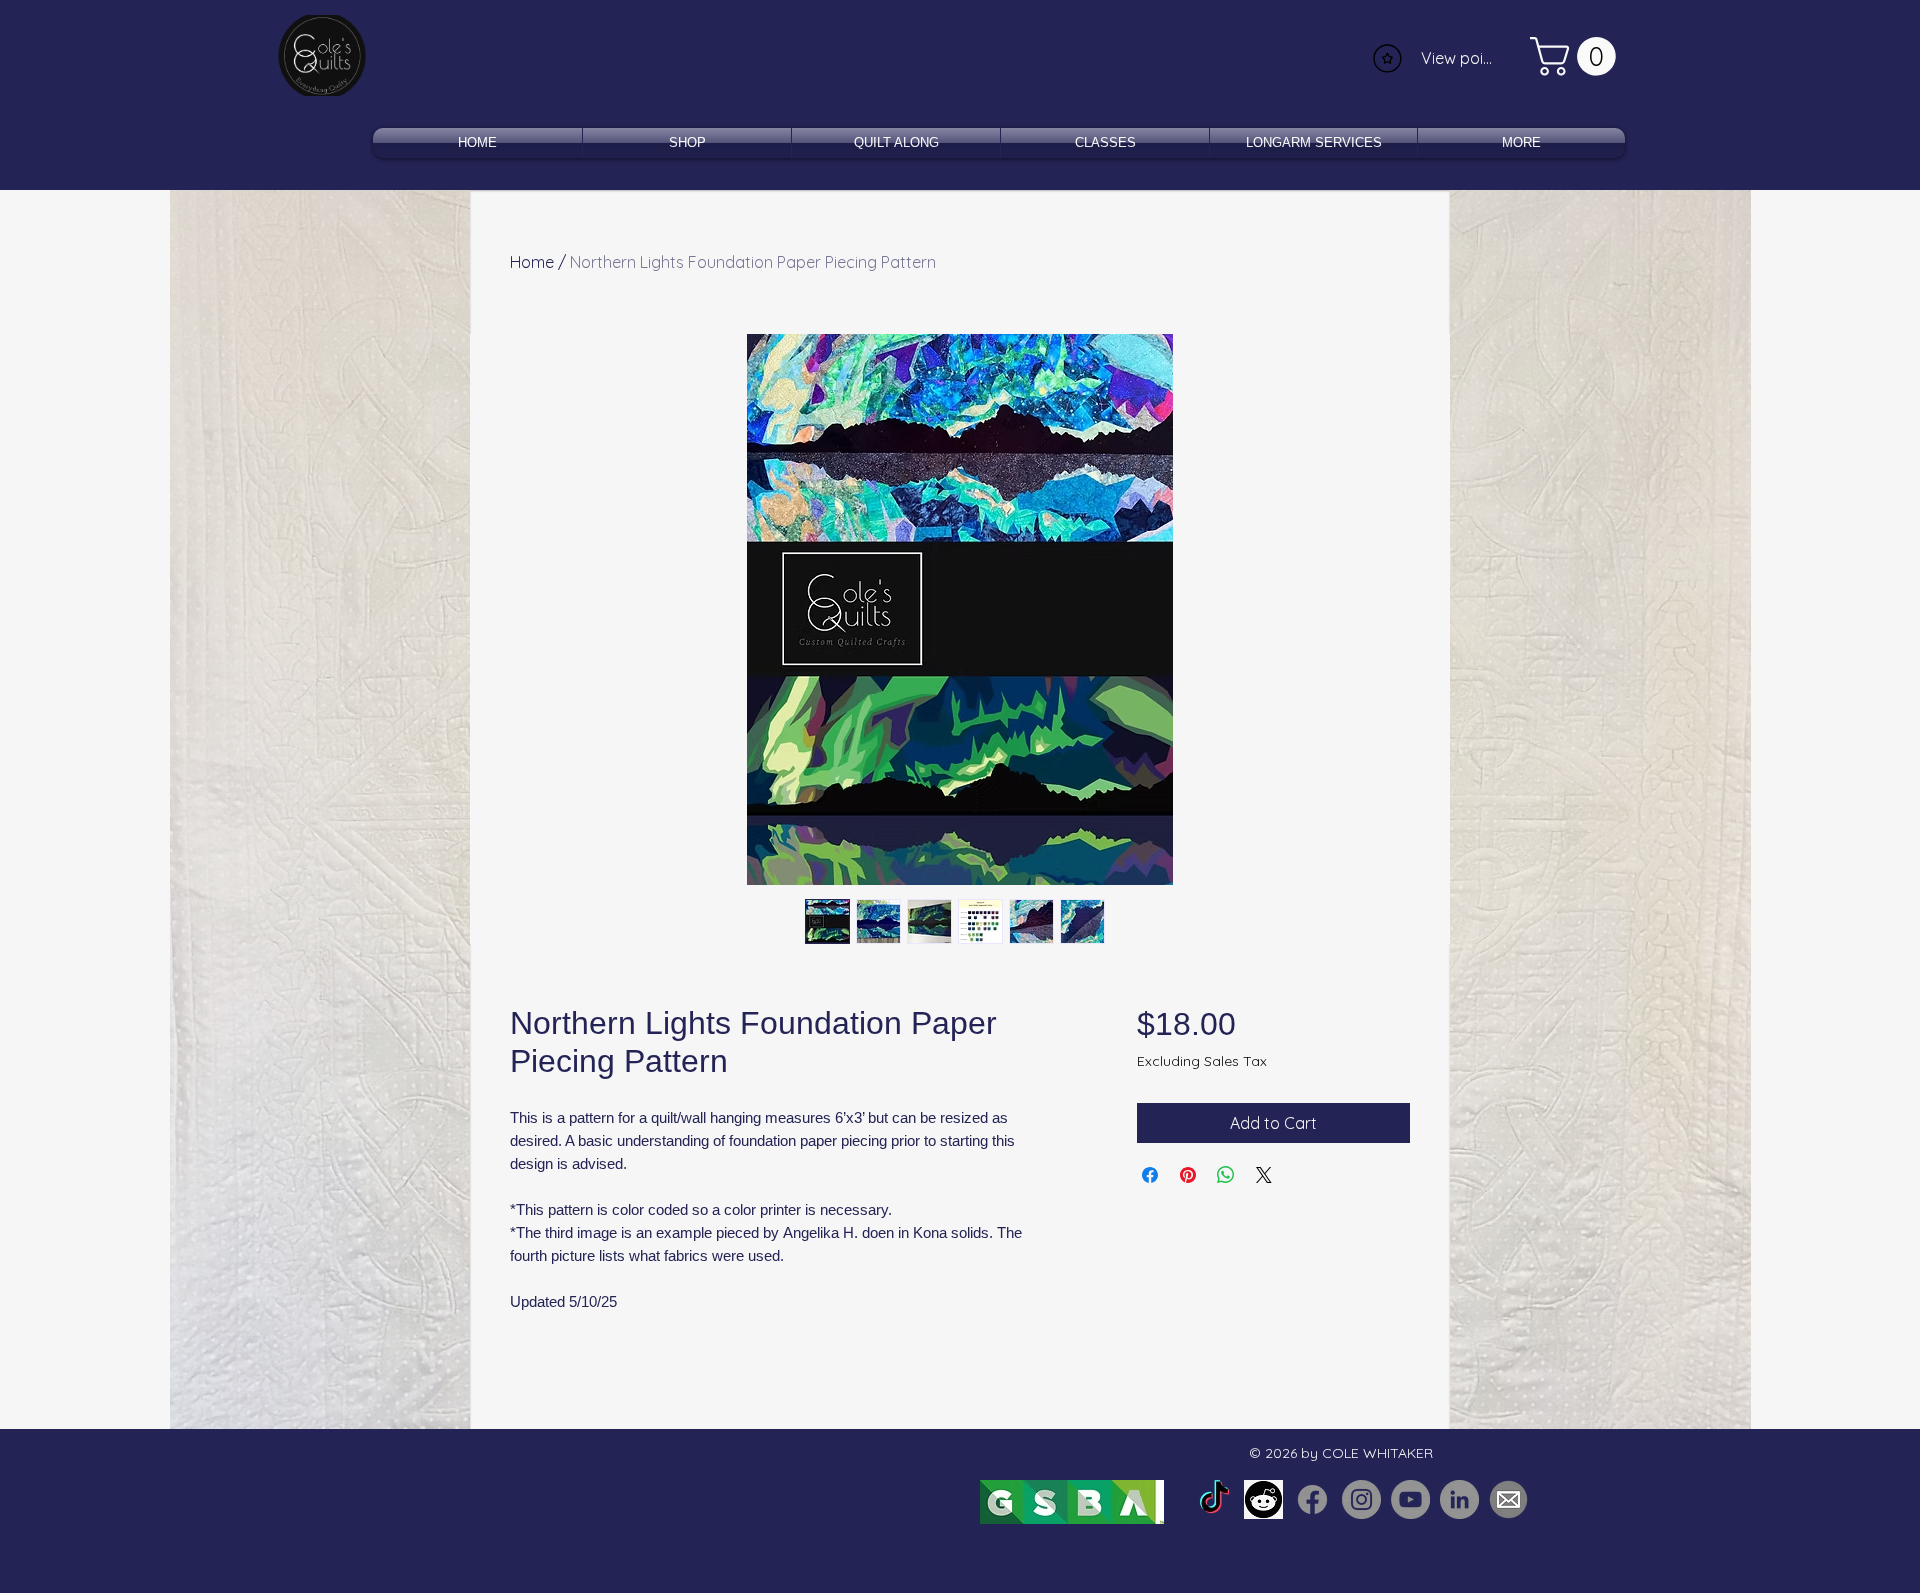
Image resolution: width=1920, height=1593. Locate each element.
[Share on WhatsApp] (1226, 1175)
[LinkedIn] (1459, 1499)
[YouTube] (1410, 1499)
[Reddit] (1263, 1499)
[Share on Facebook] (1150, 1175)
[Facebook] (1312, 1499)
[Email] (1508, 1499)
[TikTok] (1214, 1499)
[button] (1577, 56)
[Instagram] (1361, 1499)
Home (532, 262)
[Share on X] (1264, 1175)
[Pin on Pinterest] (1188, 1175)
